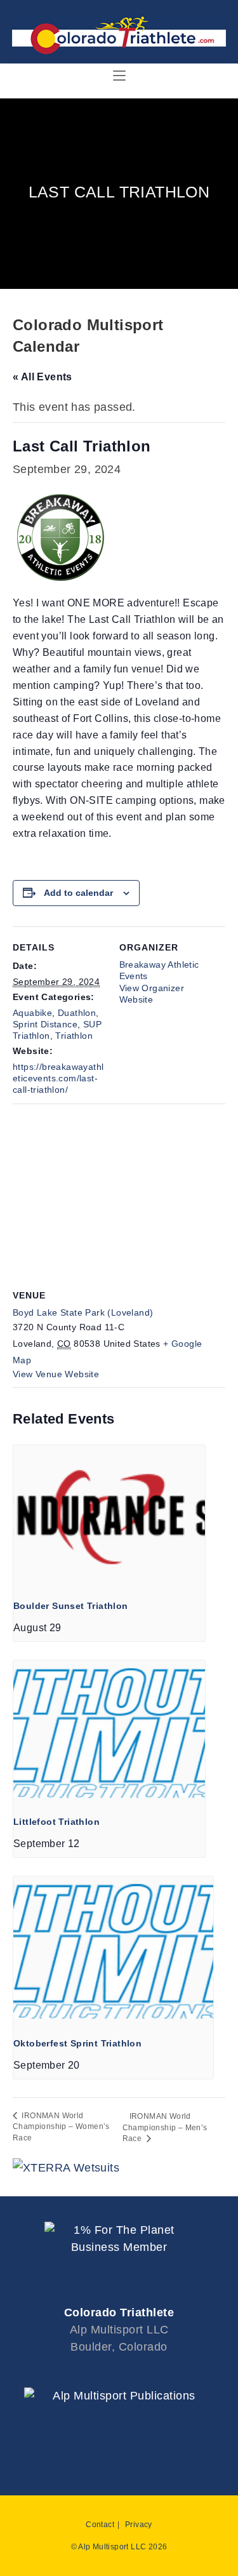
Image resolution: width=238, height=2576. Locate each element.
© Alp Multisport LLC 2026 (119, 2547)
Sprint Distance (45, 1024)
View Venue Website (56, 1374)
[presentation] (109, 1517)
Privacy (139, 2525)
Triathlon (74, 1036)
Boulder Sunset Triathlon (71, 1606)
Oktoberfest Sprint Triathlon (77, 2043)
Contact (100, 2525)
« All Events (43, 377)
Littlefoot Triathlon (56, 1822)
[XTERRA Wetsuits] (66, 2167)
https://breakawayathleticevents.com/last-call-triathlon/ (58, 1078)
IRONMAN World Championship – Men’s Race (165, 2127)
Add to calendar (78, 893)
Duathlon (77, 1013)
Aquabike (32, 1013)
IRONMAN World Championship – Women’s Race (61, 2127)
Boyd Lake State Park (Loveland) (83, 1312)
